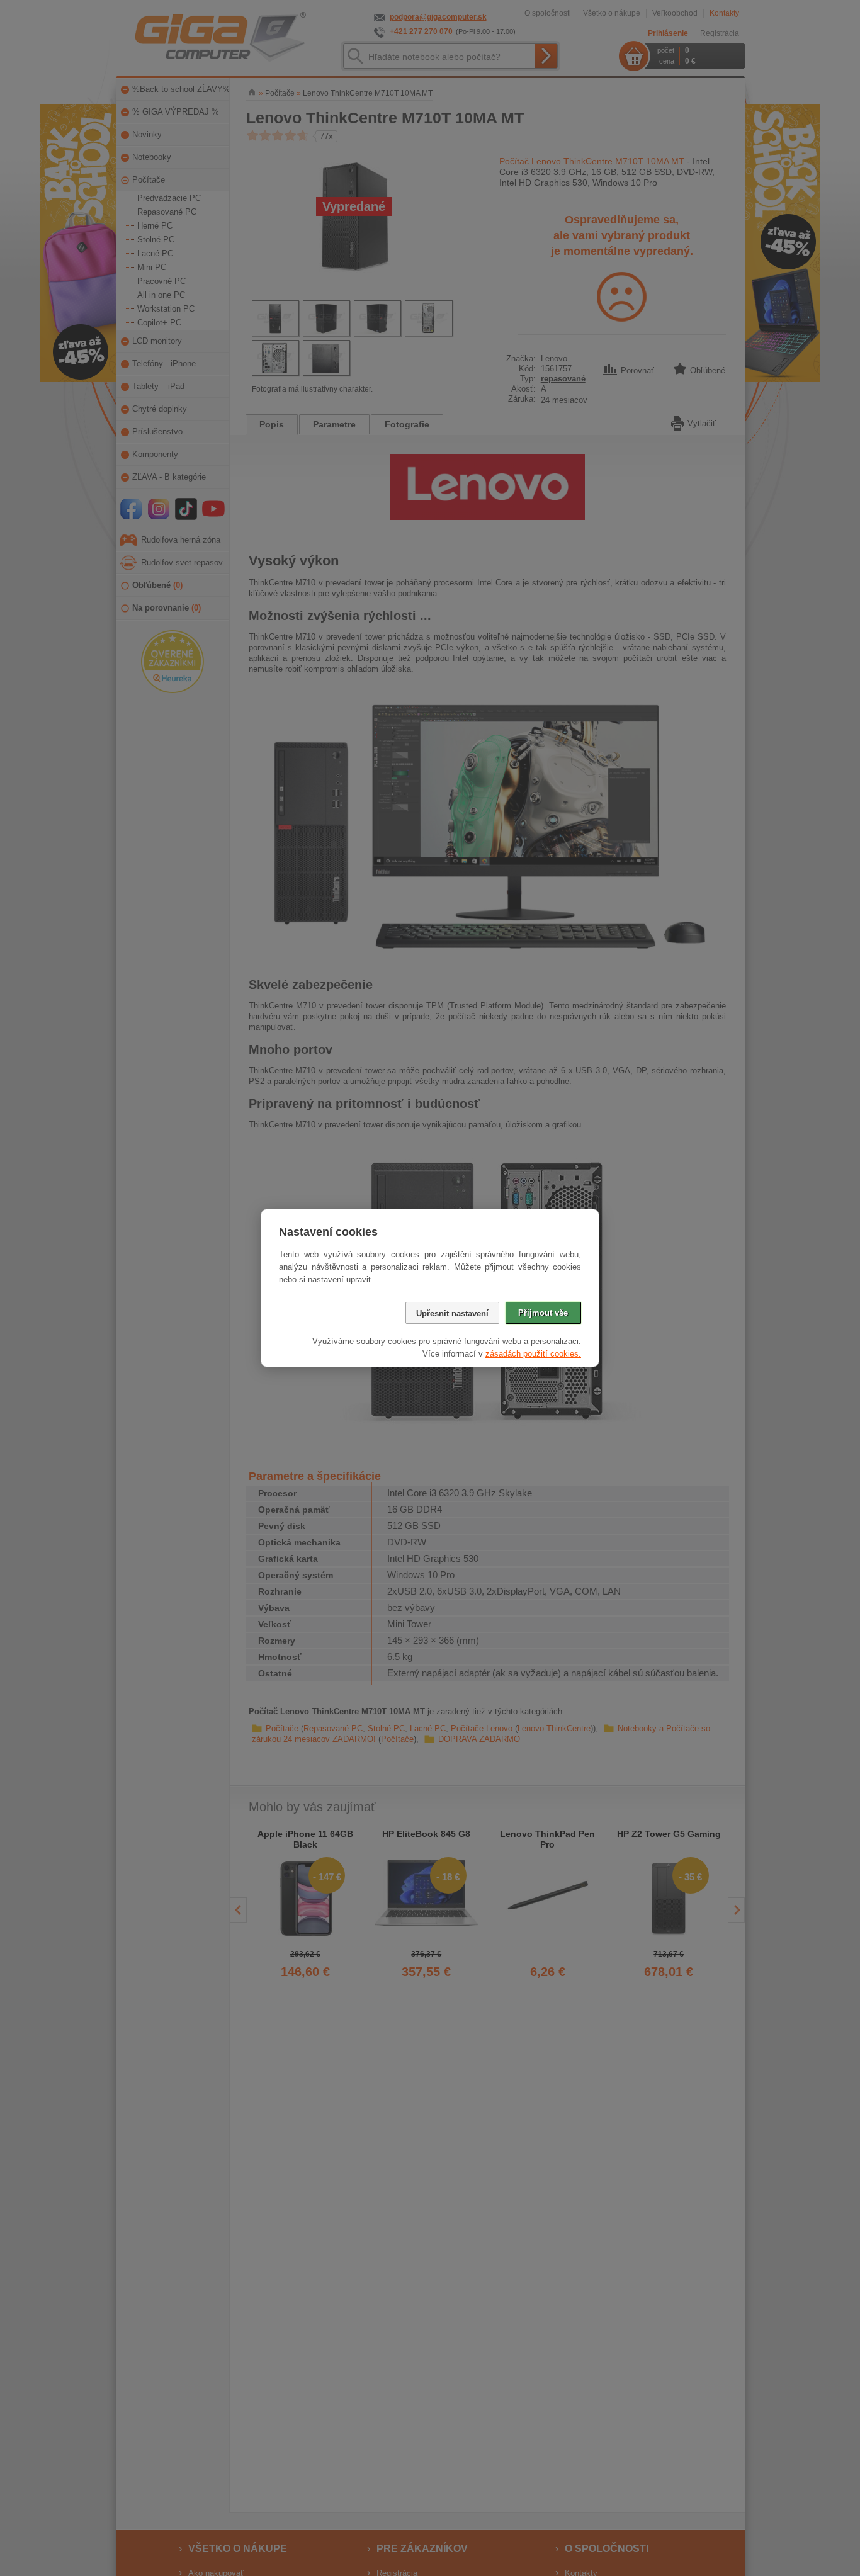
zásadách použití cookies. (533, 1354)
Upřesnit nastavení (452, 1313)
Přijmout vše (543, 1313)
